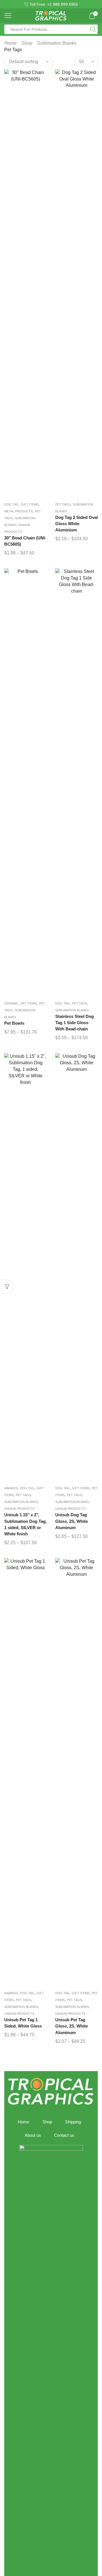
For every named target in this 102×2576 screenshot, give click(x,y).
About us (33, 2135)
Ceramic (11, 1003)
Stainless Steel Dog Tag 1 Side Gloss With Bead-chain (75, 1023)
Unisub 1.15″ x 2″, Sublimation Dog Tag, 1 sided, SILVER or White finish (25, 1524)
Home (11, 43)
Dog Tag (11, 504)
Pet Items (29, 1003)
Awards (11, 1488)
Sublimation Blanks (57, 43)
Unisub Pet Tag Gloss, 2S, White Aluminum (72, 2026)
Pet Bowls (14, 1023)
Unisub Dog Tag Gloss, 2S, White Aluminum (72, 1521)
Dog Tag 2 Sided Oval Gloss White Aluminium (76, 524)
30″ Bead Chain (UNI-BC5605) (25, 541)
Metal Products (18, 511)
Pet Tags (63, 504)
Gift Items (30, 504)
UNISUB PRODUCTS (19, 1509)
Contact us (64, 2135)
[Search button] (93, 29)
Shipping (73, 2122)
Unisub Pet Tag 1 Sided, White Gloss (23, 2023)
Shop (27, 43)
